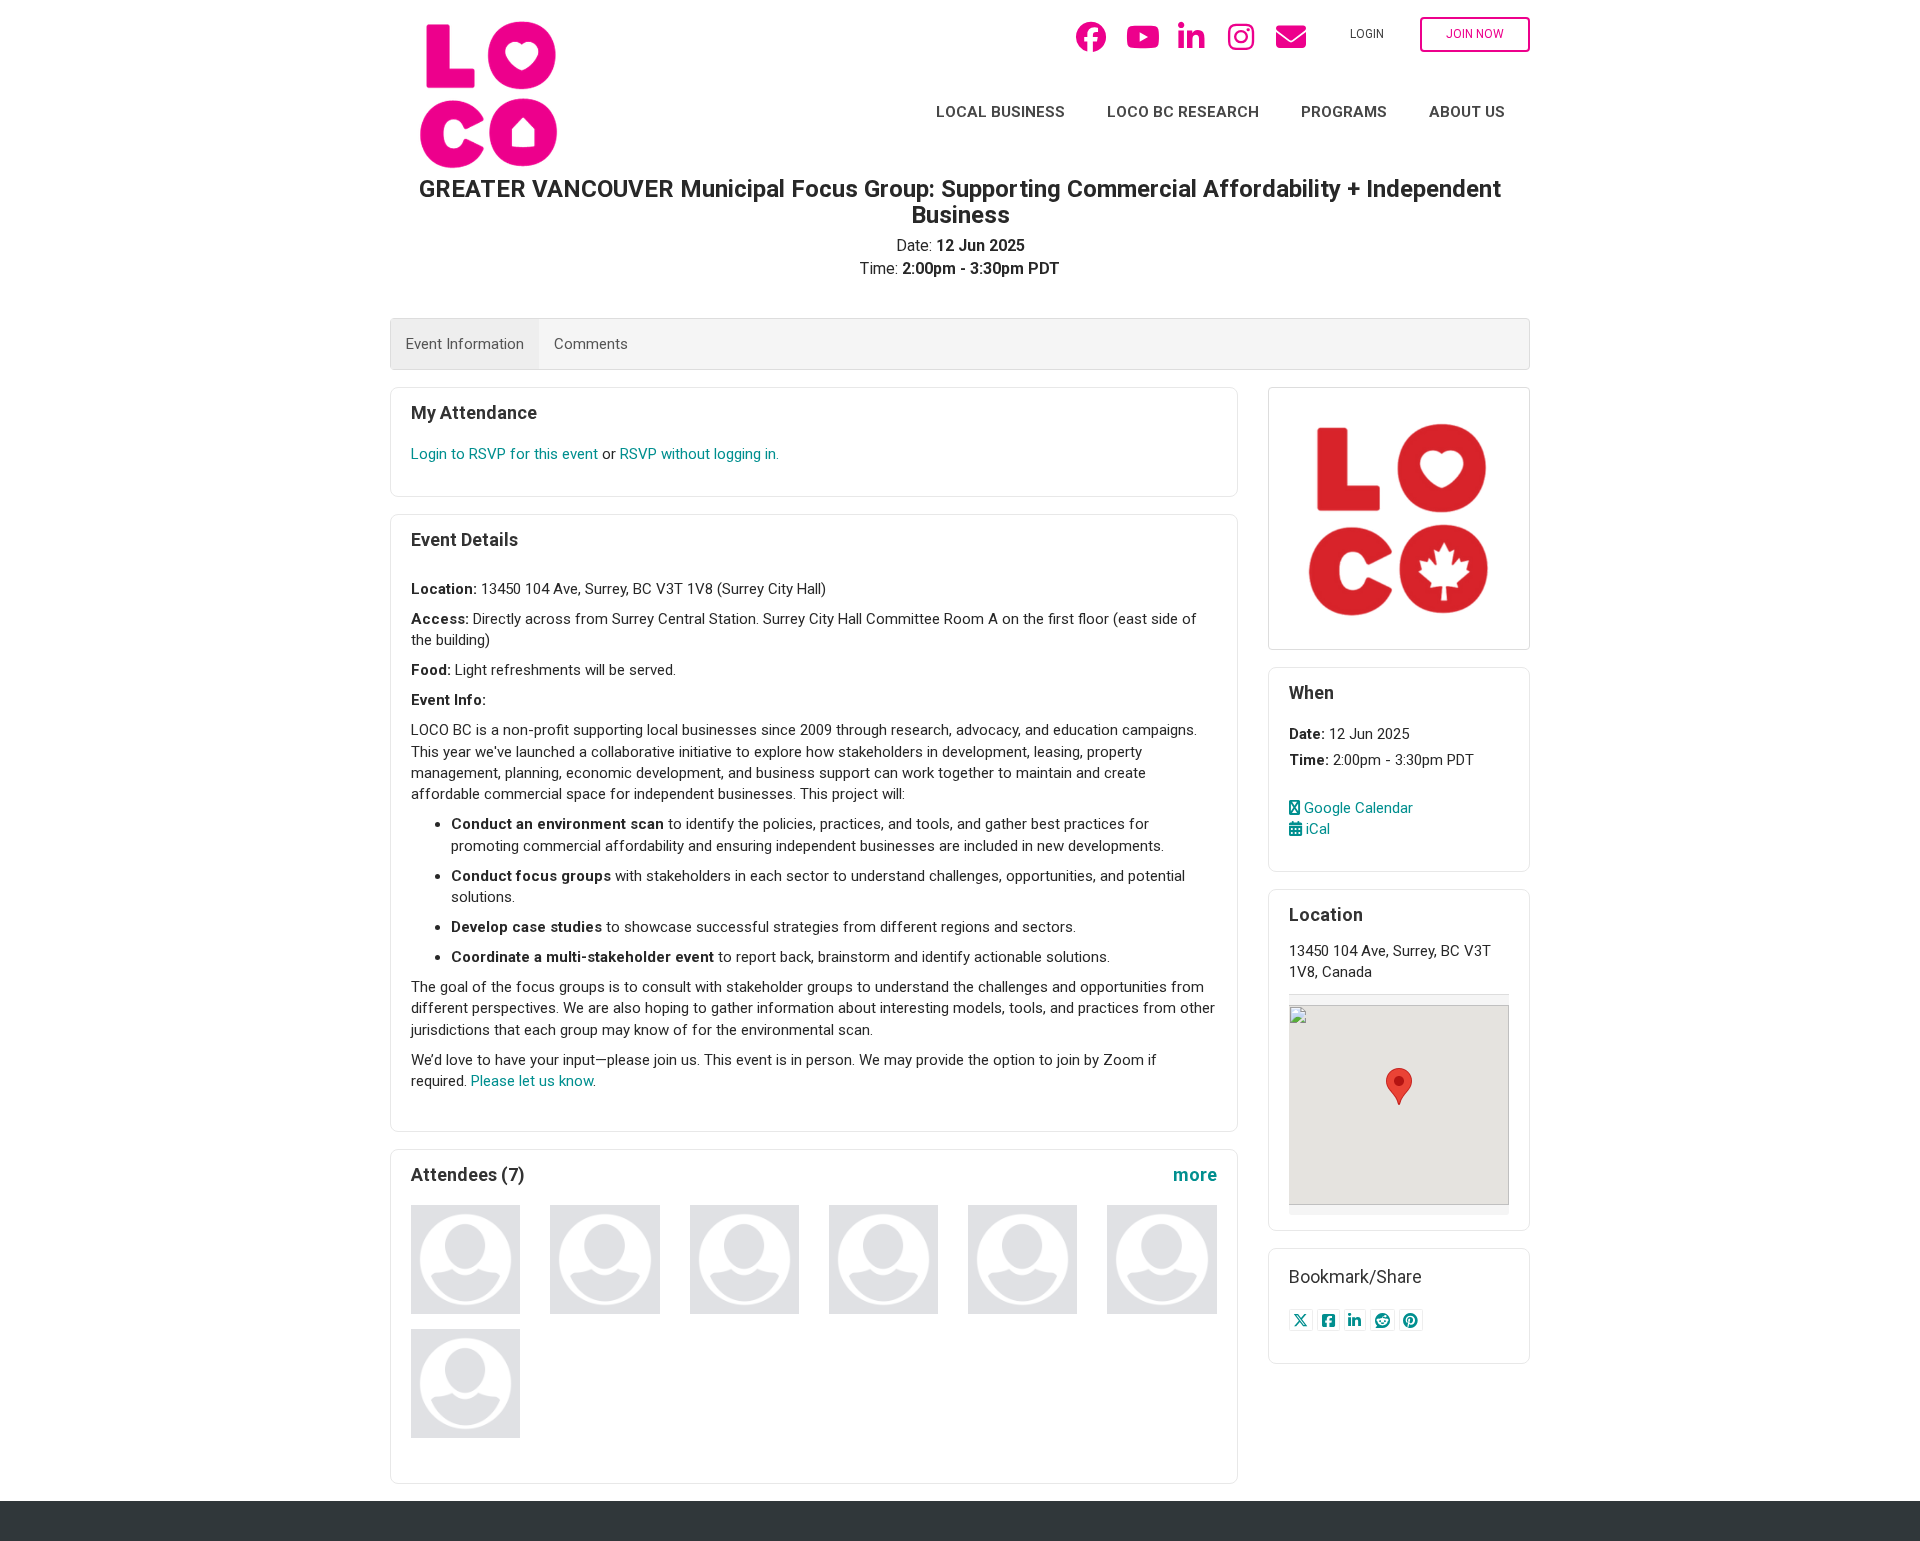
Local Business (1000, 112)
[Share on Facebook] (1330, 1321)
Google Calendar (1356, 808)
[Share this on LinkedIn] (1357, 1321)
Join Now (1475, 34)
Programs (1344, 112)
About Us (1467, 112)
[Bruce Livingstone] (744, 1259)
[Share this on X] (1303, 1321)
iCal (1316, 829)
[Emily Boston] (604, 1259)
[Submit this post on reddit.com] (1384, 1321)
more (1195, 1174)
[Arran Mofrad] (1022, 1259)
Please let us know (532, 1081)
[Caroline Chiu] (465, 1259)
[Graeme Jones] (883, 1259)
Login (1367, 34)
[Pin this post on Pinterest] (1411, 1321)
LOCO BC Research (1183, 112)
